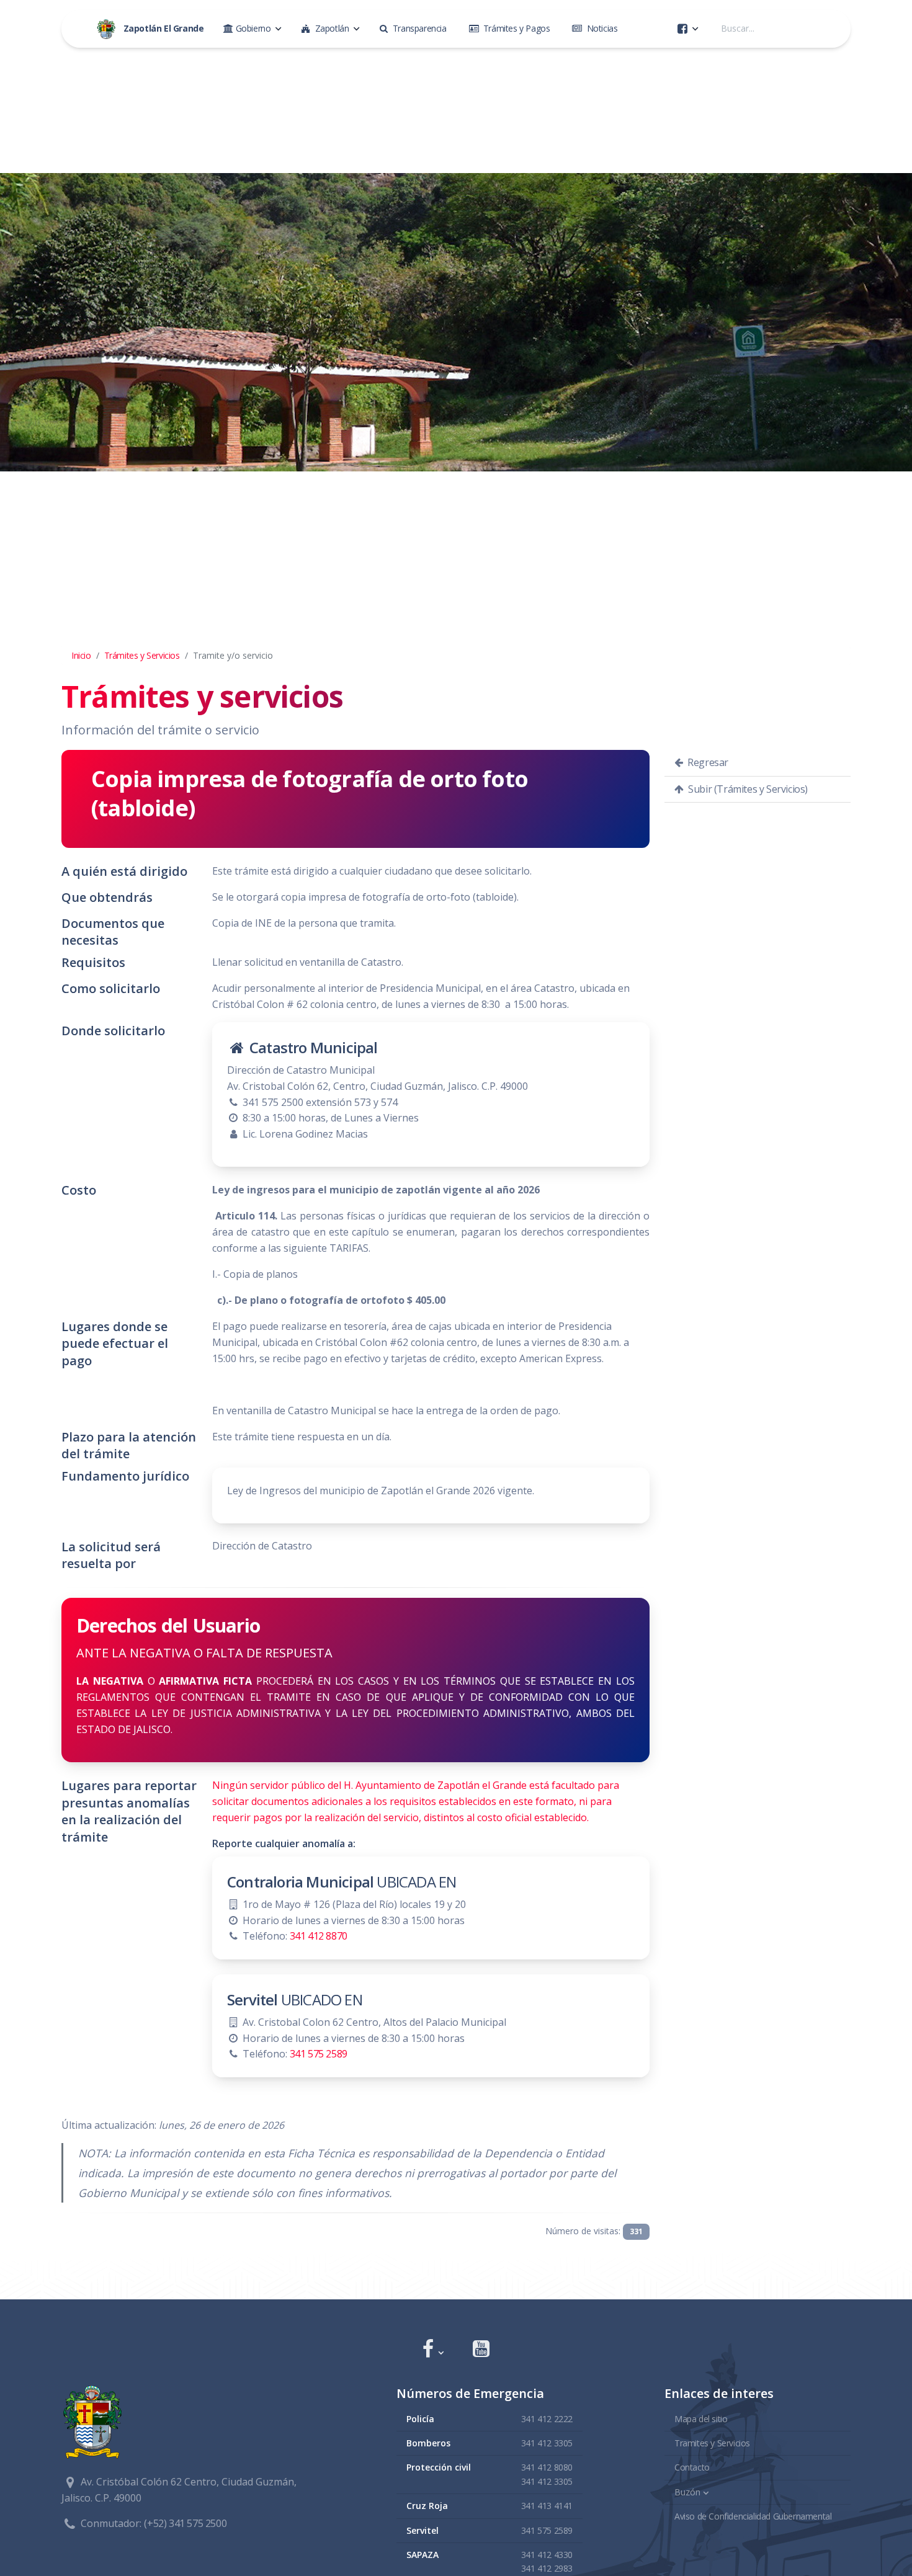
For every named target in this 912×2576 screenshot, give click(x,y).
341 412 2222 (547, 2419)
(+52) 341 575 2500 (185, 2523)
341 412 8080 (547, 2467)
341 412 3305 (547, 2443)
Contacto (692, 2467)
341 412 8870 (319, 1936)
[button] (433, 2350)
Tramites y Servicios (712, 2443)
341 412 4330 (547, 2555)
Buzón (687, 2492)
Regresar (707, 762)
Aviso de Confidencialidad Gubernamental (753, 2516)
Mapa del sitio (701, 2419)
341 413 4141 (547, 2506)
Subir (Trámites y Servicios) (747, 789)
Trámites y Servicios (142, 655)
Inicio (81, 655)
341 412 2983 (547, 2568)
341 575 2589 (319, 2054)
